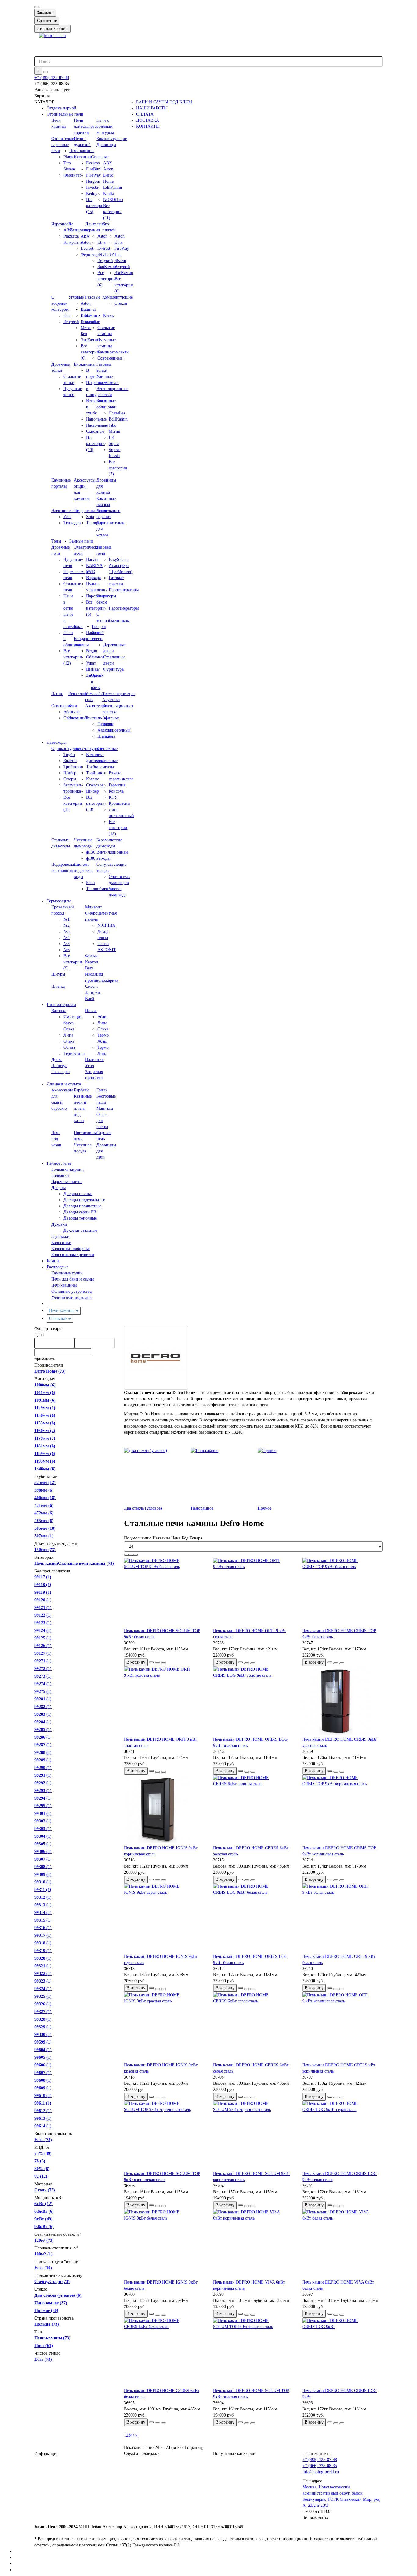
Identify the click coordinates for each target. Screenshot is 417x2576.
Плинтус (59, 1066)
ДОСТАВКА (148, 120)
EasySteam (118, 559)
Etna (118, 242)
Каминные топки (67, 1273)
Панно (57, 694)
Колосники (61, 1243)
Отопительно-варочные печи (64, 145)
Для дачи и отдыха (64, 1084)
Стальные (100, 157)
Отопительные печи (65, 114)
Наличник (94, 1060)
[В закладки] (158, 1663)
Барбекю (82, 1090)
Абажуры (72, 712)
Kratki (109, 193)
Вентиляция (79, 694)
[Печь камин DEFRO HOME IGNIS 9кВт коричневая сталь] (164, 1810)
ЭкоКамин (124, 273)
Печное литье (59, 1163)
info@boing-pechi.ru (321, 2472)
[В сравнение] (164, 1663)
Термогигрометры (119, 694)
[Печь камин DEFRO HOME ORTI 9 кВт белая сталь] (342, 1919)
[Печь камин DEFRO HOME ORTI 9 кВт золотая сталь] (164, 1701)
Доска (57, 1060)
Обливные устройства (71, 1291)
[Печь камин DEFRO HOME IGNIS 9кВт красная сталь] (164, 2027)
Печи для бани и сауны (73, 1279)
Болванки (60, 1175)
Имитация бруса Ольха (73, 1023)
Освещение (62, 706)
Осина (69, 1047)
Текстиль (93, 718)
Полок (91, 1011)
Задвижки (60, 1236)
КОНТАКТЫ (148, 126)
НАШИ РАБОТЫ (152, 108)
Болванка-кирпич (67, 1169)
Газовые (93, 297)
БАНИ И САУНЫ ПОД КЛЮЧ (164, 102)
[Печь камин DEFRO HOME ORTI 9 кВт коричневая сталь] (342, 2027)
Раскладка (60, 1072)
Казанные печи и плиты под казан (83, 1108)
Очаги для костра (102, 1121)
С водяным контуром (60, 303)
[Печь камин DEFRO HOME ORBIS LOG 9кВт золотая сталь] (253, 1701)
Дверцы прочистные (82, 1206)
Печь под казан (56, 1139)
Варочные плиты (67, 1182)
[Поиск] (45, 72)
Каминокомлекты (113, 352)
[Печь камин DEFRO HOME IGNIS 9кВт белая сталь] (164, 2244)
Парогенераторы (124, 590)
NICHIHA (106, 925)
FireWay (122, 248)
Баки (78, 627)
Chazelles (117, 413)
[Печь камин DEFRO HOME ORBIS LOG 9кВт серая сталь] (342, 2136)
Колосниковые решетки (73, 1255)
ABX (108, 163)
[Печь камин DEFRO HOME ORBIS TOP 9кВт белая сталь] (342, 1593)
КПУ (113, 797)
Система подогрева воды (83, 871)
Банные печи (81, 541)
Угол (90, 1066)
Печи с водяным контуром (105, 126)
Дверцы (58, 1188)
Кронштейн (119, 803)
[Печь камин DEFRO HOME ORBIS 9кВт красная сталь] (342, 1701)
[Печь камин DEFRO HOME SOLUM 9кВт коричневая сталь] (253, 2136)
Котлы (109, 315)
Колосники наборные (71, 1249)
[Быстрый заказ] (151, 1662)
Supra (114, 444)
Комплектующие (112, 139)
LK (112, 437)
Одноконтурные (66, 749)
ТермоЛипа (74, 1053)
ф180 (91, 858)
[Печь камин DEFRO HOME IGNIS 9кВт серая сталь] (164, 1919)
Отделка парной (62, 108)
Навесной (95, 633)
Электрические (65, 511)
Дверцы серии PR (80, 1212)
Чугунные (83, 157)
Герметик (117, 785)
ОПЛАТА (145, 114)
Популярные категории (234, 2454)
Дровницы (106, 145)
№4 (67, 938)
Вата (89, 968)
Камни (53, 1261)
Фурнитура (113, 669)
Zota (67, 517)
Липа (68, 1035)
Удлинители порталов (71, 1297)
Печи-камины (64, 1285)
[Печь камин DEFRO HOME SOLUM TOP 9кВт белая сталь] (164, 1593)
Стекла (121, 303)
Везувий (122, 267)
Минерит (94, 907)
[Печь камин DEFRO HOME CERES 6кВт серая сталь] (253, 2027)
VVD (91, 572)
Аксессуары (96, 706)
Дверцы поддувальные (84, 1200)
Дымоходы (56, 742)
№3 (67, 932)
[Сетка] (126, 1555)
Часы (73, 718)
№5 (67, 944)
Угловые (76, 297)
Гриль (102, 1090)
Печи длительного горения (85, 126)
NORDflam (113, 200)
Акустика (111, 700)
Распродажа (58, 1267)
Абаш (102, 1017)
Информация (46, 2454)
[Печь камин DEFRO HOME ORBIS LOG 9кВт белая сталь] (253, 1919)
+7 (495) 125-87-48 (52, 78)
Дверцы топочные (80, 1218)
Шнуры (58, 974)
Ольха (69, 1041)
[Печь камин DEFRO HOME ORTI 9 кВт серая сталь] (253, 1593)
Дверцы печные (78, 1194)
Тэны (56, 541)
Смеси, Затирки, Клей (93, 992)
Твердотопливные (90, 511)
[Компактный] (136, 1555)
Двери (97, 639)
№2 (67, 925)
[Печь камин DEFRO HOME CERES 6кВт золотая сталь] (253, 1810)
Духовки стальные (80, 1230)
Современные (110, 358)
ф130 (91, 852)
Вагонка (59, 1011)
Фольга (92, 956)
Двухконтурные (88, 749)
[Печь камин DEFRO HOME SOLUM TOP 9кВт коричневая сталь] (164, 2136)
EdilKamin (113, 187)
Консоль (116, 791)
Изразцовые (62, 224)
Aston (108, 169)
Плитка (58, 986)
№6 (67, 950)
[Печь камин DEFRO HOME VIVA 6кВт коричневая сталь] (253, 2244)
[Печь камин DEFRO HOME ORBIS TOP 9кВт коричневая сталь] (342, 1810)
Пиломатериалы (61, 1005)
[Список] (131, 1555)
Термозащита (59, 901)
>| (137, 2435)
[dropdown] (37, 7)
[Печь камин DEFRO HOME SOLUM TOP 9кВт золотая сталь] (253, 2353)
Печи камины (82, 151)
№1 (67, 919)
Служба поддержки (142, 2454)
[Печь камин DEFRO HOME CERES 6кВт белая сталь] (164, 2353)
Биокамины (85, 364)
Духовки (59, 1224)
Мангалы (105, 1108)
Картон (92, 962)
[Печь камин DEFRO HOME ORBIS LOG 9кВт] (342, 2353)
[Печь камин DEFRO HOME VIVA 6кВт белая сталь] (342, 2244)
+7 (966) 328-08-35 (320, 2466)
